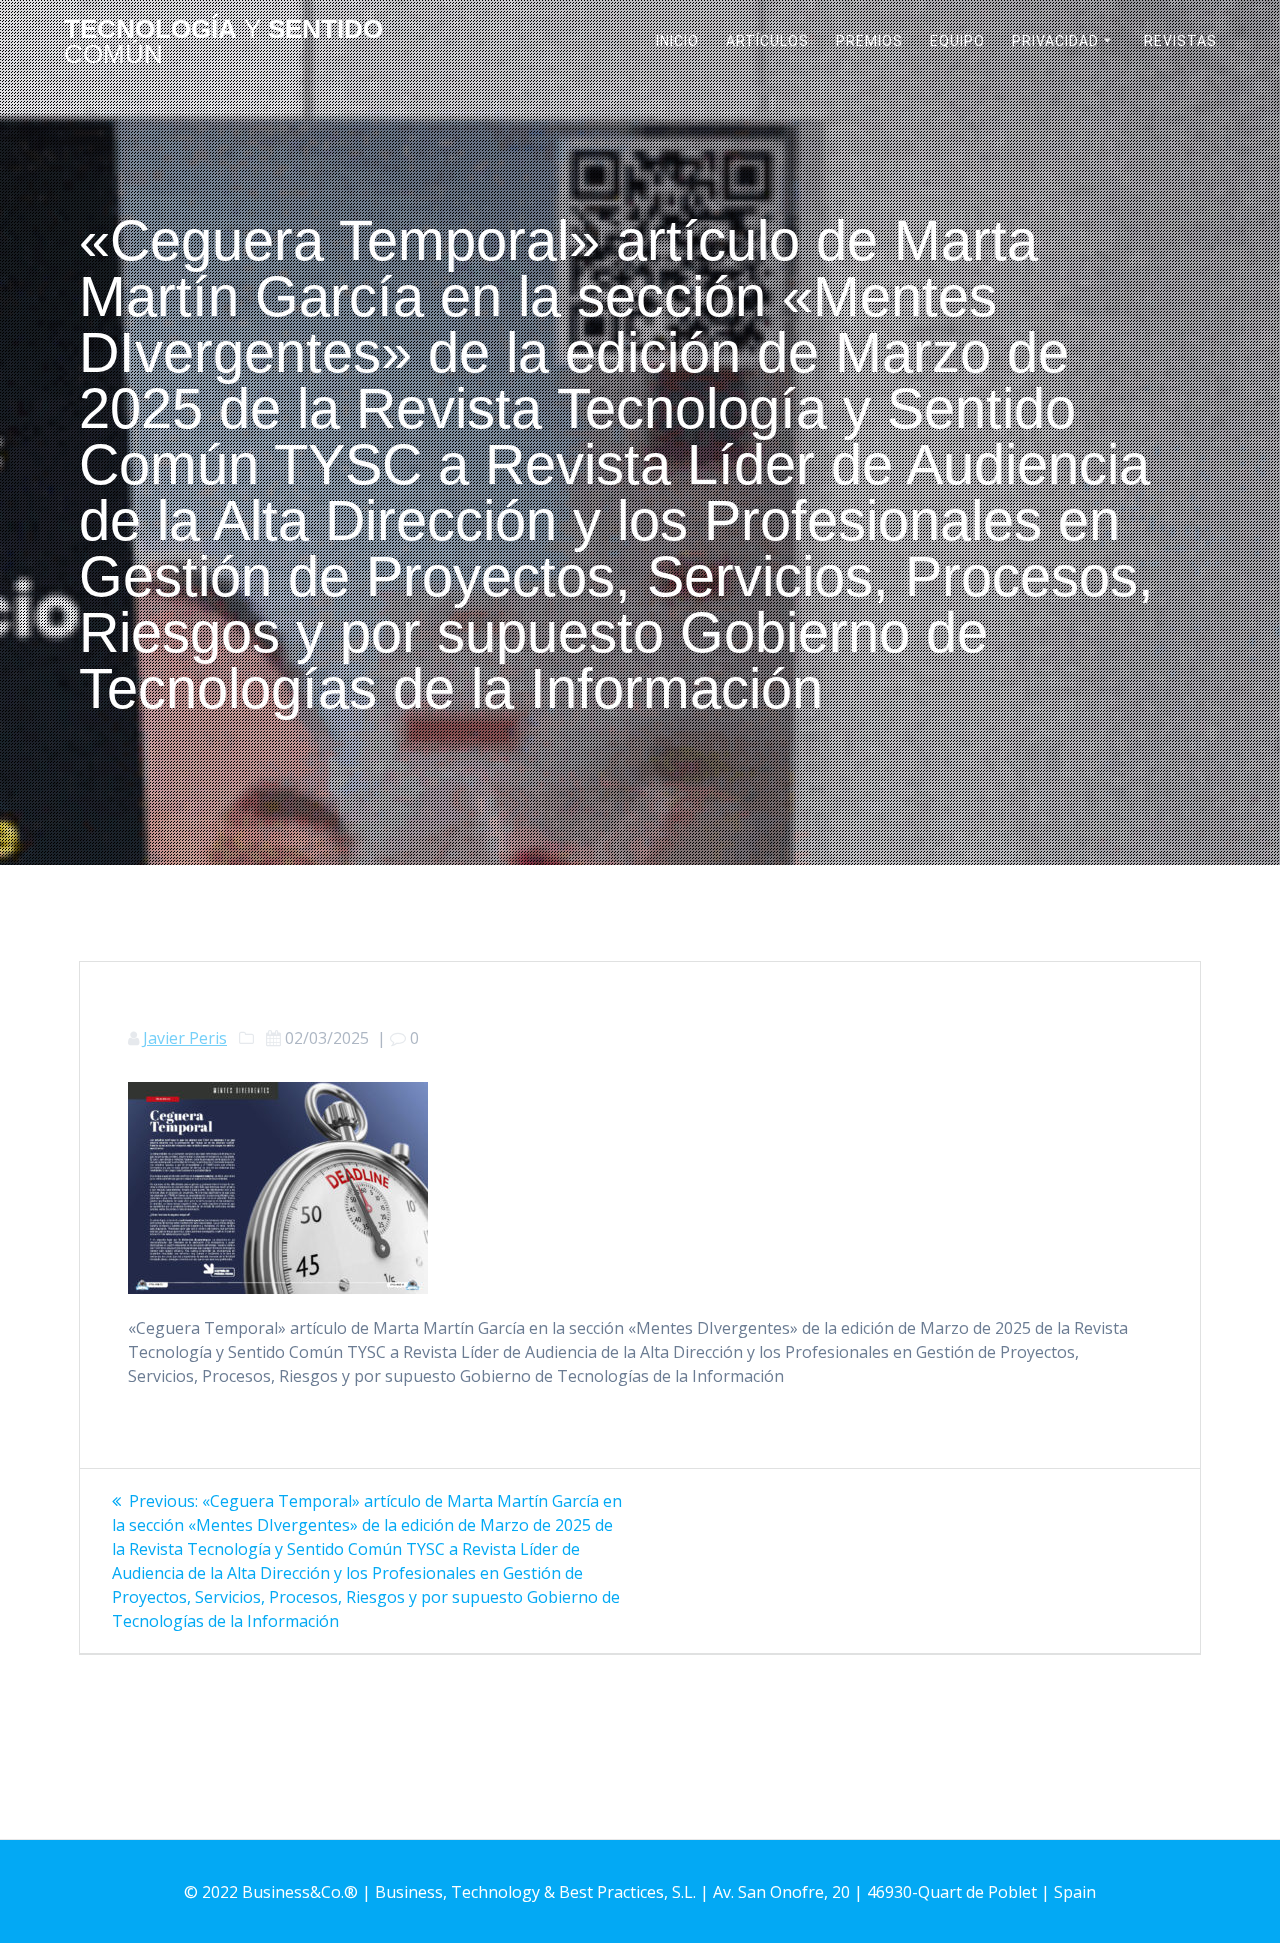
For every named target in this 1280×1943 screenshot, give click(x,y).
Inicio (677, 41)
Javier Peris (185, 1038)
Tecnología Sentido (223, 42)
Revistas (1180, 41)
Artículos (767, 41)
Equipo (957, 41)
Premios (869, 41)
